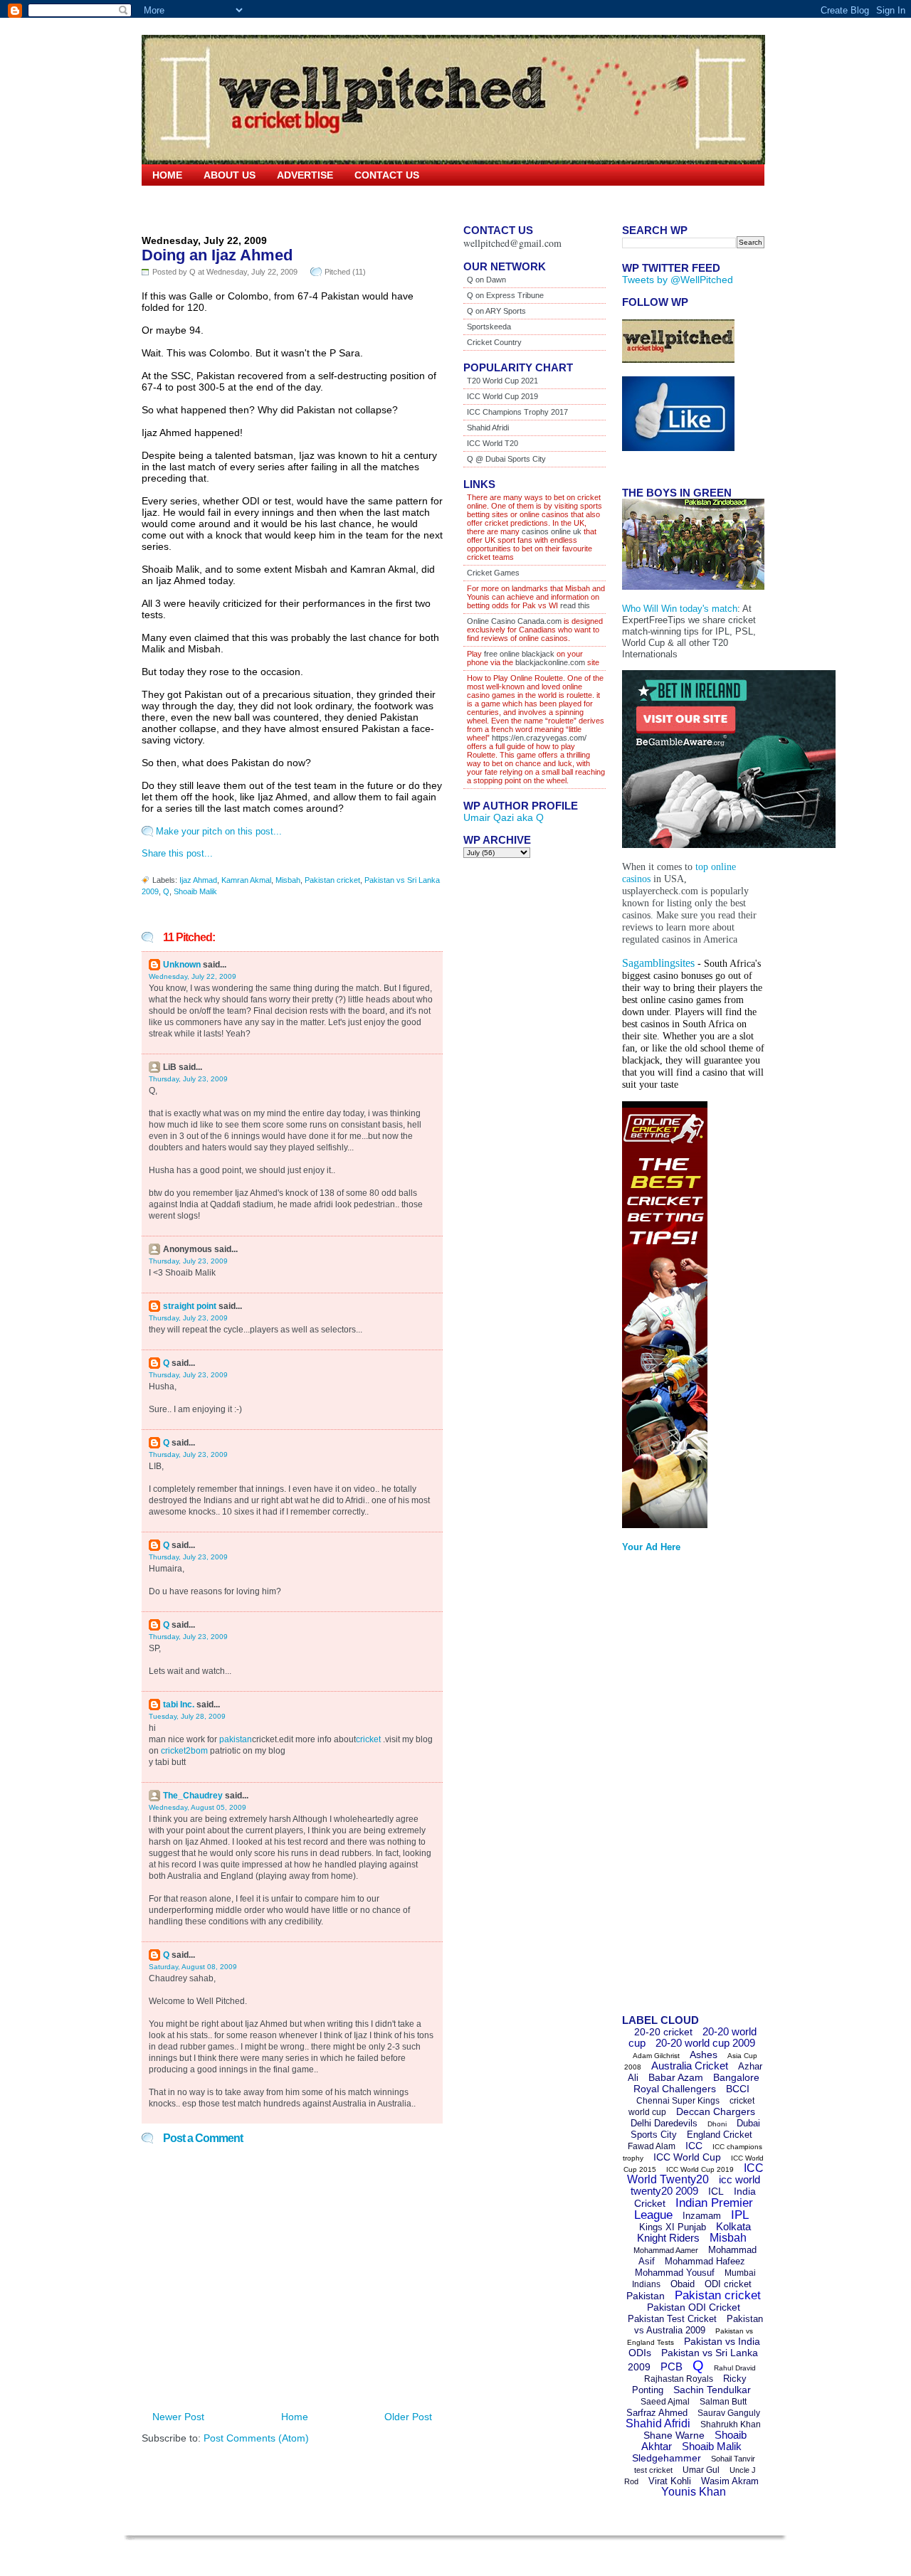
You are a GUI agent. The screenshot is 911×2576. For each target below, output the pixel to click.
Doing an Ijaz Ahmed (217, 255)
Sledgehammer (667, 2458)
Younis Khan (694, 2492)
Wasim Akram (730, 2481)
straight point (190, 1306)
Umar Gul (701, 2470)
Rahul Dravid (735, 2368)
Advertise (305, 175)
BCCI (738, 2089)
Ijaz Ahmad (198, 880)
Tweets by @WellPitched (678, 280)
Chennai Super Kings (678, 2101)
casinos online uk (552, 531)
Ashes (704, 2055)
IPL (740, 2215)
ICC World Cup (687, 2157)
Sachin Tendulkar (712, 2390)
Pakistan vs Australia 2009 (699, 2325)
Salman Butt (723, 2402)
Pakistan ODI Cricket (694, 2307)
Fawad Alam (652, 2146)
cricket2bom (184, 1751)
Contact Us (387, 175)
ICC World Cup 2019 (502, 396)
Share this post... (177, 853)
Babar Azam (676, 2077)
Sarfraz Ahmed (657, 2413)
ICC (694, 2146)
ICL (716, 2191)
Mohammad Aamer (666, 2250)
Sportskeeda (489, 327)
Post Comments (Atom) (256, 2438)
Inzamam (702, 2216)
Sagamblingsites (658, 963)
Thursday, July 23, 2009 (188, 1079)
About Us (230, 175)
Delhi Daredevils (664, 2123)
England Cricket (720, 2135)
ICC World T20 (493, 443)
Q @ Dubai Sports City (506, 459)
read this (574, 605)
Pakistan (646, 2296)
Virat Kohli (670, 2481)
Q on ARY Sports (496, 311)
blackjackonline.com (550, 662)
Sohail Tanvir (733, 2459)
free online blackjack (519, 654)
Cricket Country (494, 342)
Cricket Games (493, 573)
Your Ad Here (651, 1547)
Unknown (182, 965)
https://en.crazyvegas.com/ (539, 738)
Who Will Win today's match (680, 609)
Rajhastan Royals (679, 2379)
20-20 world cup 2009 (705, 2043)
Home (167, 175)
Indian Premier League (694, 2209)
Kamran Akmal (246, 880)
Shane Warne (674, 2435)
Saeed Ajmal (665, 2402)
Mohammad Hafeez (705, 2261)
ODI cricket (728, 2284)
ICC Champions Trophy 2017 (517, 412)
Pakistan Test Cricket (672, 2319)
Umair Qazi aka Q (504, 817)
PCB (672, 2366)
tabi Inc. (179, 1705)
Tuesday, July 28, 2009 (187, 1716)
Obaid (683, 2284)
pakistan (236, 1739)
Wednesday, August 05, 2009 (198, 1807)
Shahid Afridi (488, 428)
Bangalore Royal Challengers (696, 2083)
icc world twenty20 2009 (695, 2185)
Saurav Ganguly (729, 2413)
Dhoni (717, 2124)
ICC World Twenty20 (695, 2174)
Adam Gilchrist (656, 2056)
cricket (368, 1739)
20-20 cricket (663, 2032)
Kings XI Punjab (673, 2227)
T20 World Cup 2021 (502, 381)
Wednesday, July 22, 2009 (193, 976)
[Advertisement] (679, 1788)
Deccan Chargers (716, 2111)
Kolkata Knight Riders (694, 2232)
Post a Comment (203, 2138)
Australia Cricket (690, 2066)
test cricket (653, 2470)
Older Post (408, 2417)
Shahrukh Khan (731, 2424)
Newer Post (178, 2417)
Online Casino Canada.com (514, 621)
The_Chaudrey (193, 1796)
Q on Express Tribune (505, 295)
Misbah (288, 880)
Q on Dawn (486, 280)
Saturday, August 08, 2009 (193, 1967)
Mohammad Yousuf (675, 2273)
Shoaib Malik (195, 891)
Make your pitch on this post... (219, 831)
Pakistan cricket (332, 880)
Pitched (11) (345, 272)
